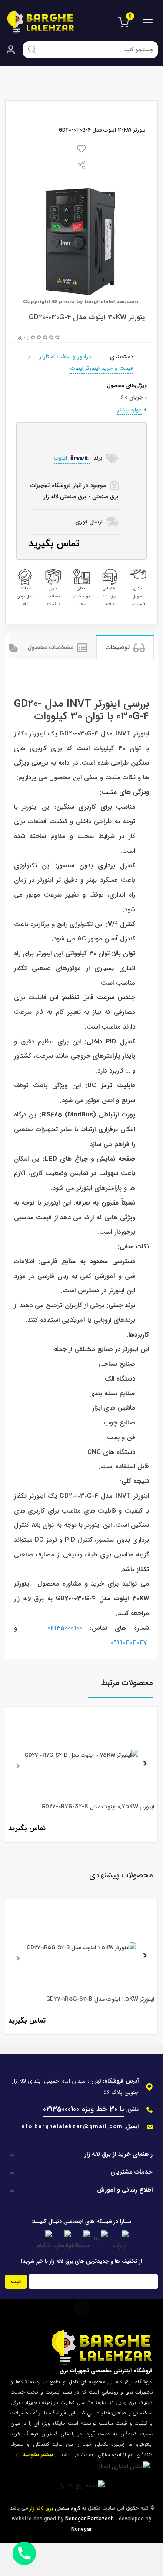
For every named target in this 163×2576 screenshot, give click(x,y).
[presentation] (18, 1765)
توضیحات (118, 647)
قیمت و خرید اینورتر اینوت (102, 368)
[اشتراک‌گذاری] (82, 167)
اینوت (61, 458)
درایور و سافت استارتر (65, 357)
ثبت (16, 2282)
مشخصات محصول (52, 647)
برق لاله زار (29, 1599)
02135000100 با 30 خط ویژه (84, 2109)
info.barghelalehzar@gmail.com (71, 2127)
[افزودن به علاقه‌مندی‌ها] (81, 151)
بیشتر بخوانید (37, 2455)
